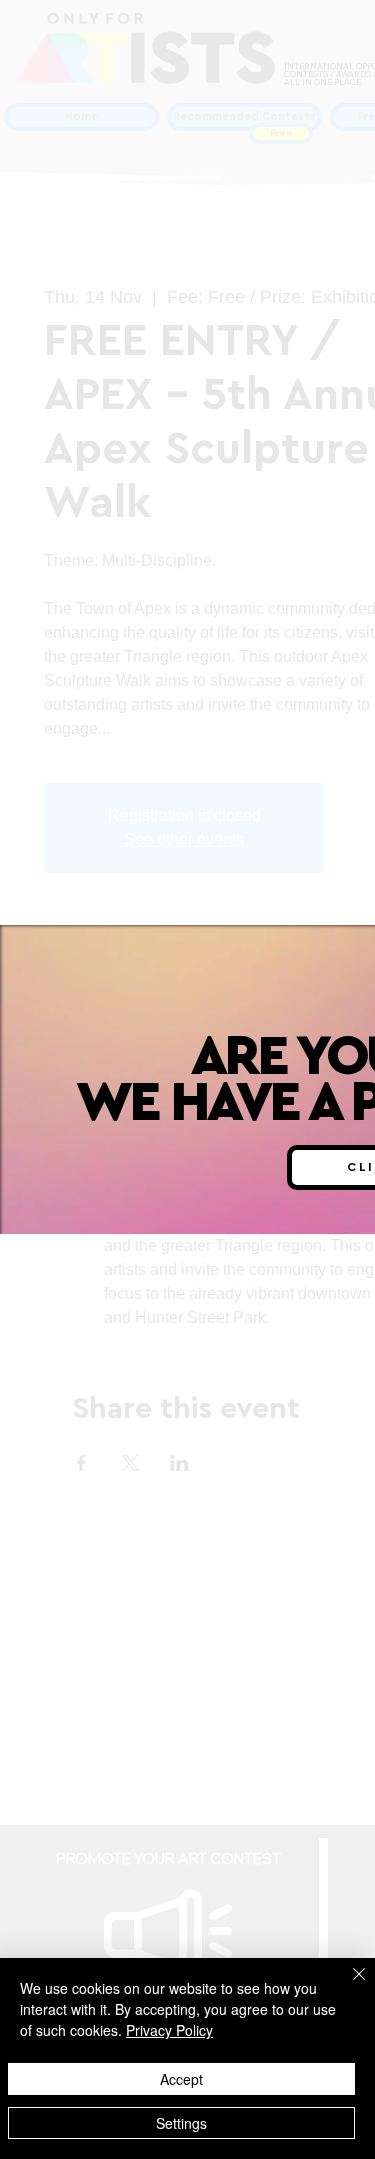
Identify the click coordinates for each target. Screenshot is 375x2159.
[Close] (347, 1986)
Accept (181, 2079)
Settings (181, 2123)
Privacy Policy (169, 2030)
